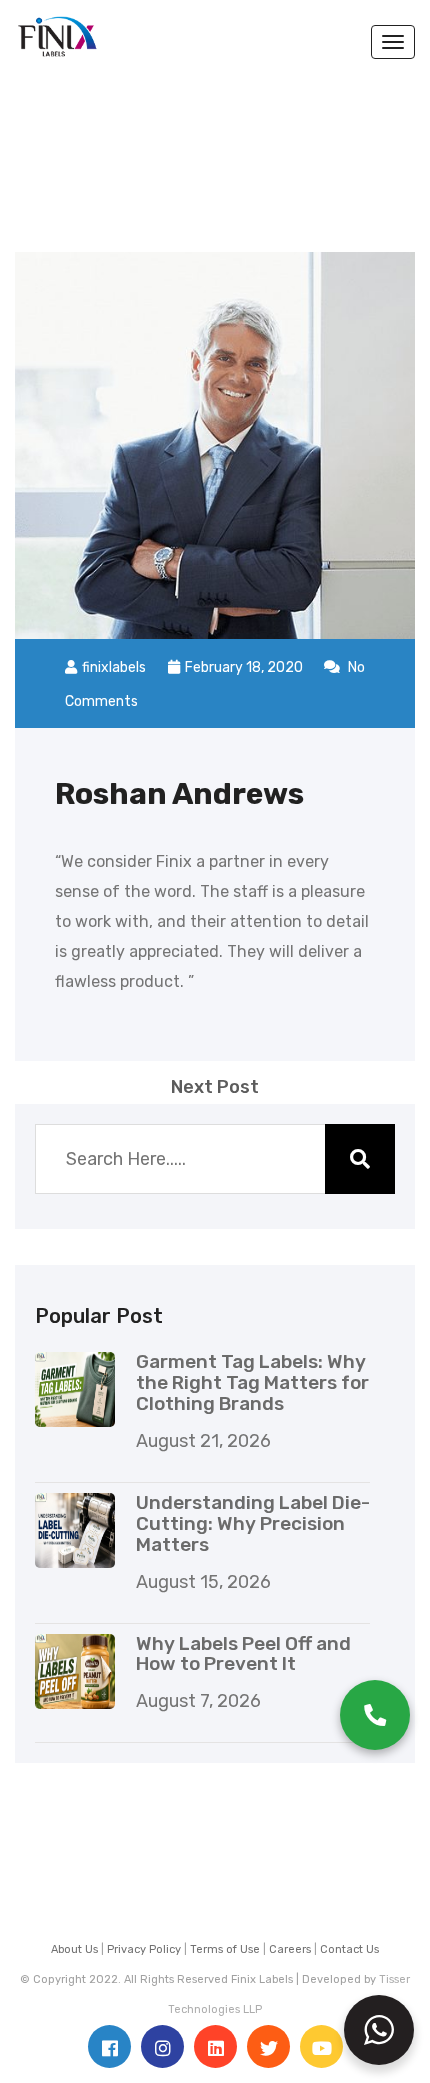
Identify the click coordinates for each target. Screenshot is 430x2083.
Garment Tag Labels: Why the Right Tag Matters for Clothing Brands (252, 1382)
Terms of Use (225, 1949)
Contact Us (349, 1949)
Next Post (215, 1087)
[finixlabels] (57, 27)
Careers (290, 1949)
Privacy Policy (144, 1949)
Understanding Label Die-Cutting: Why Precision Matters (253, 1523)
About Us (74, 1949)
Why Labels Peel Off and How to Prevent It (243, 1654)
